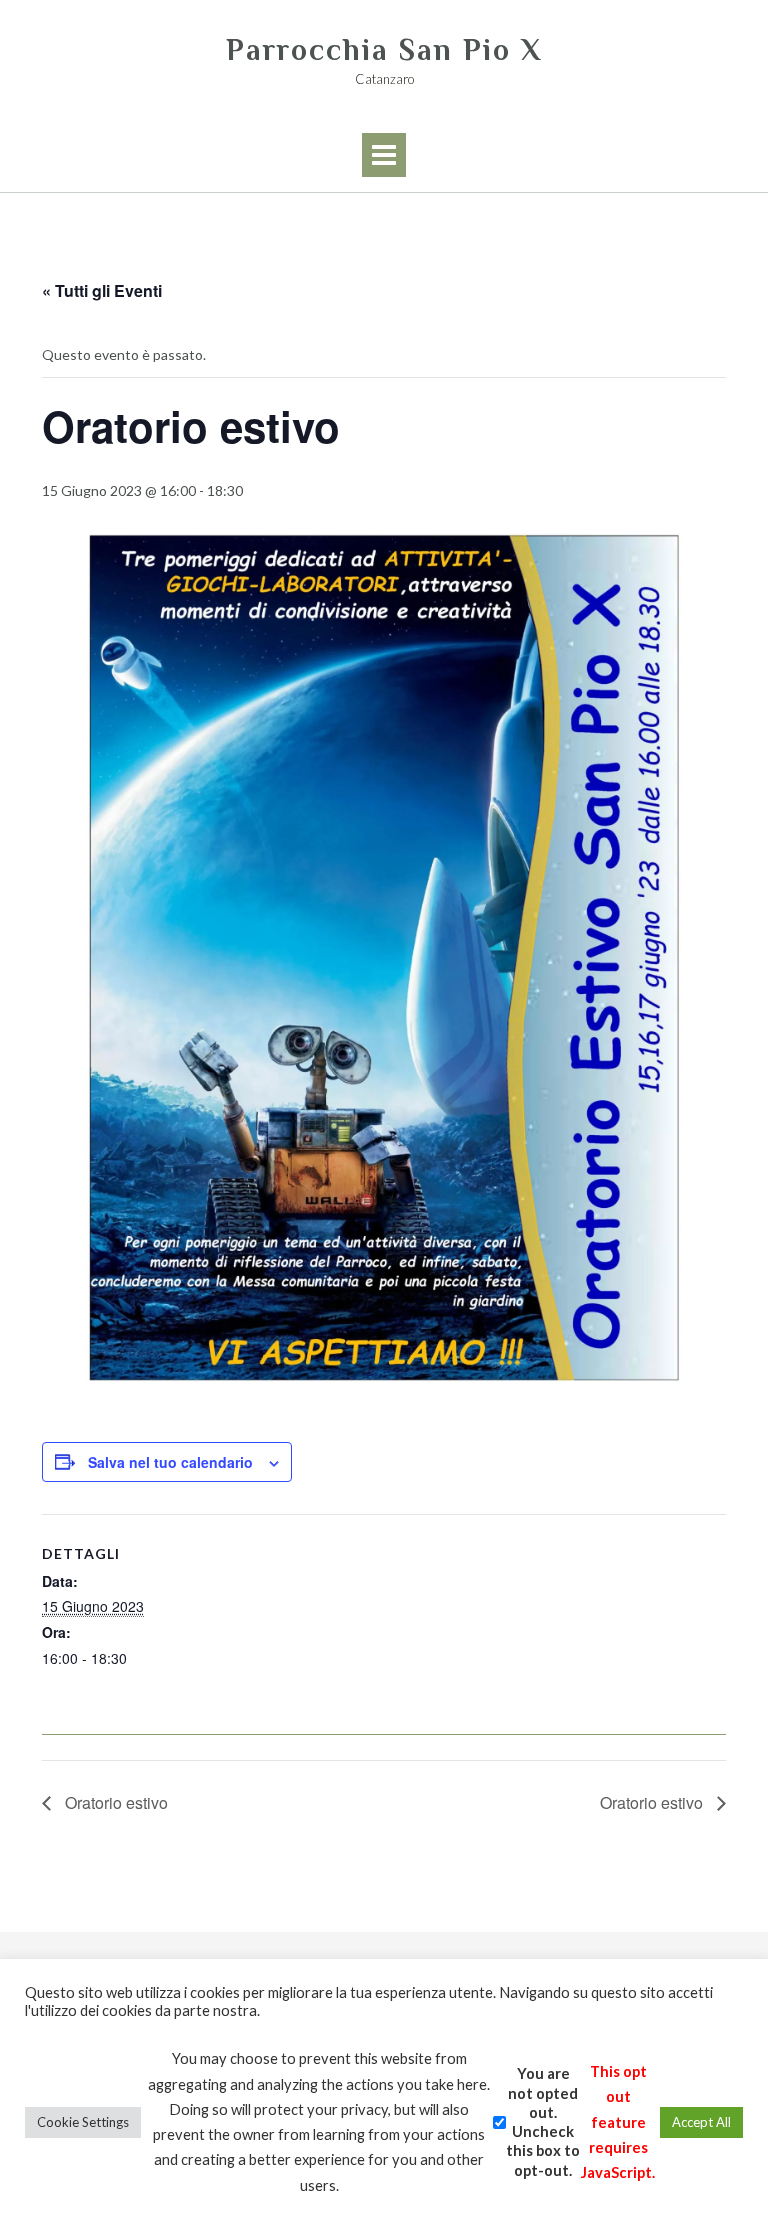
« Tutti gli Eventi (102, 290)
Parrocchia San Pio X (384, 50)
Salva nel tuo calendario (170, 1462)
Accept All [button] (701, 2122)
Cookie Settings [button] (83, 2122)
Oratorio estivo (114, 1802)
